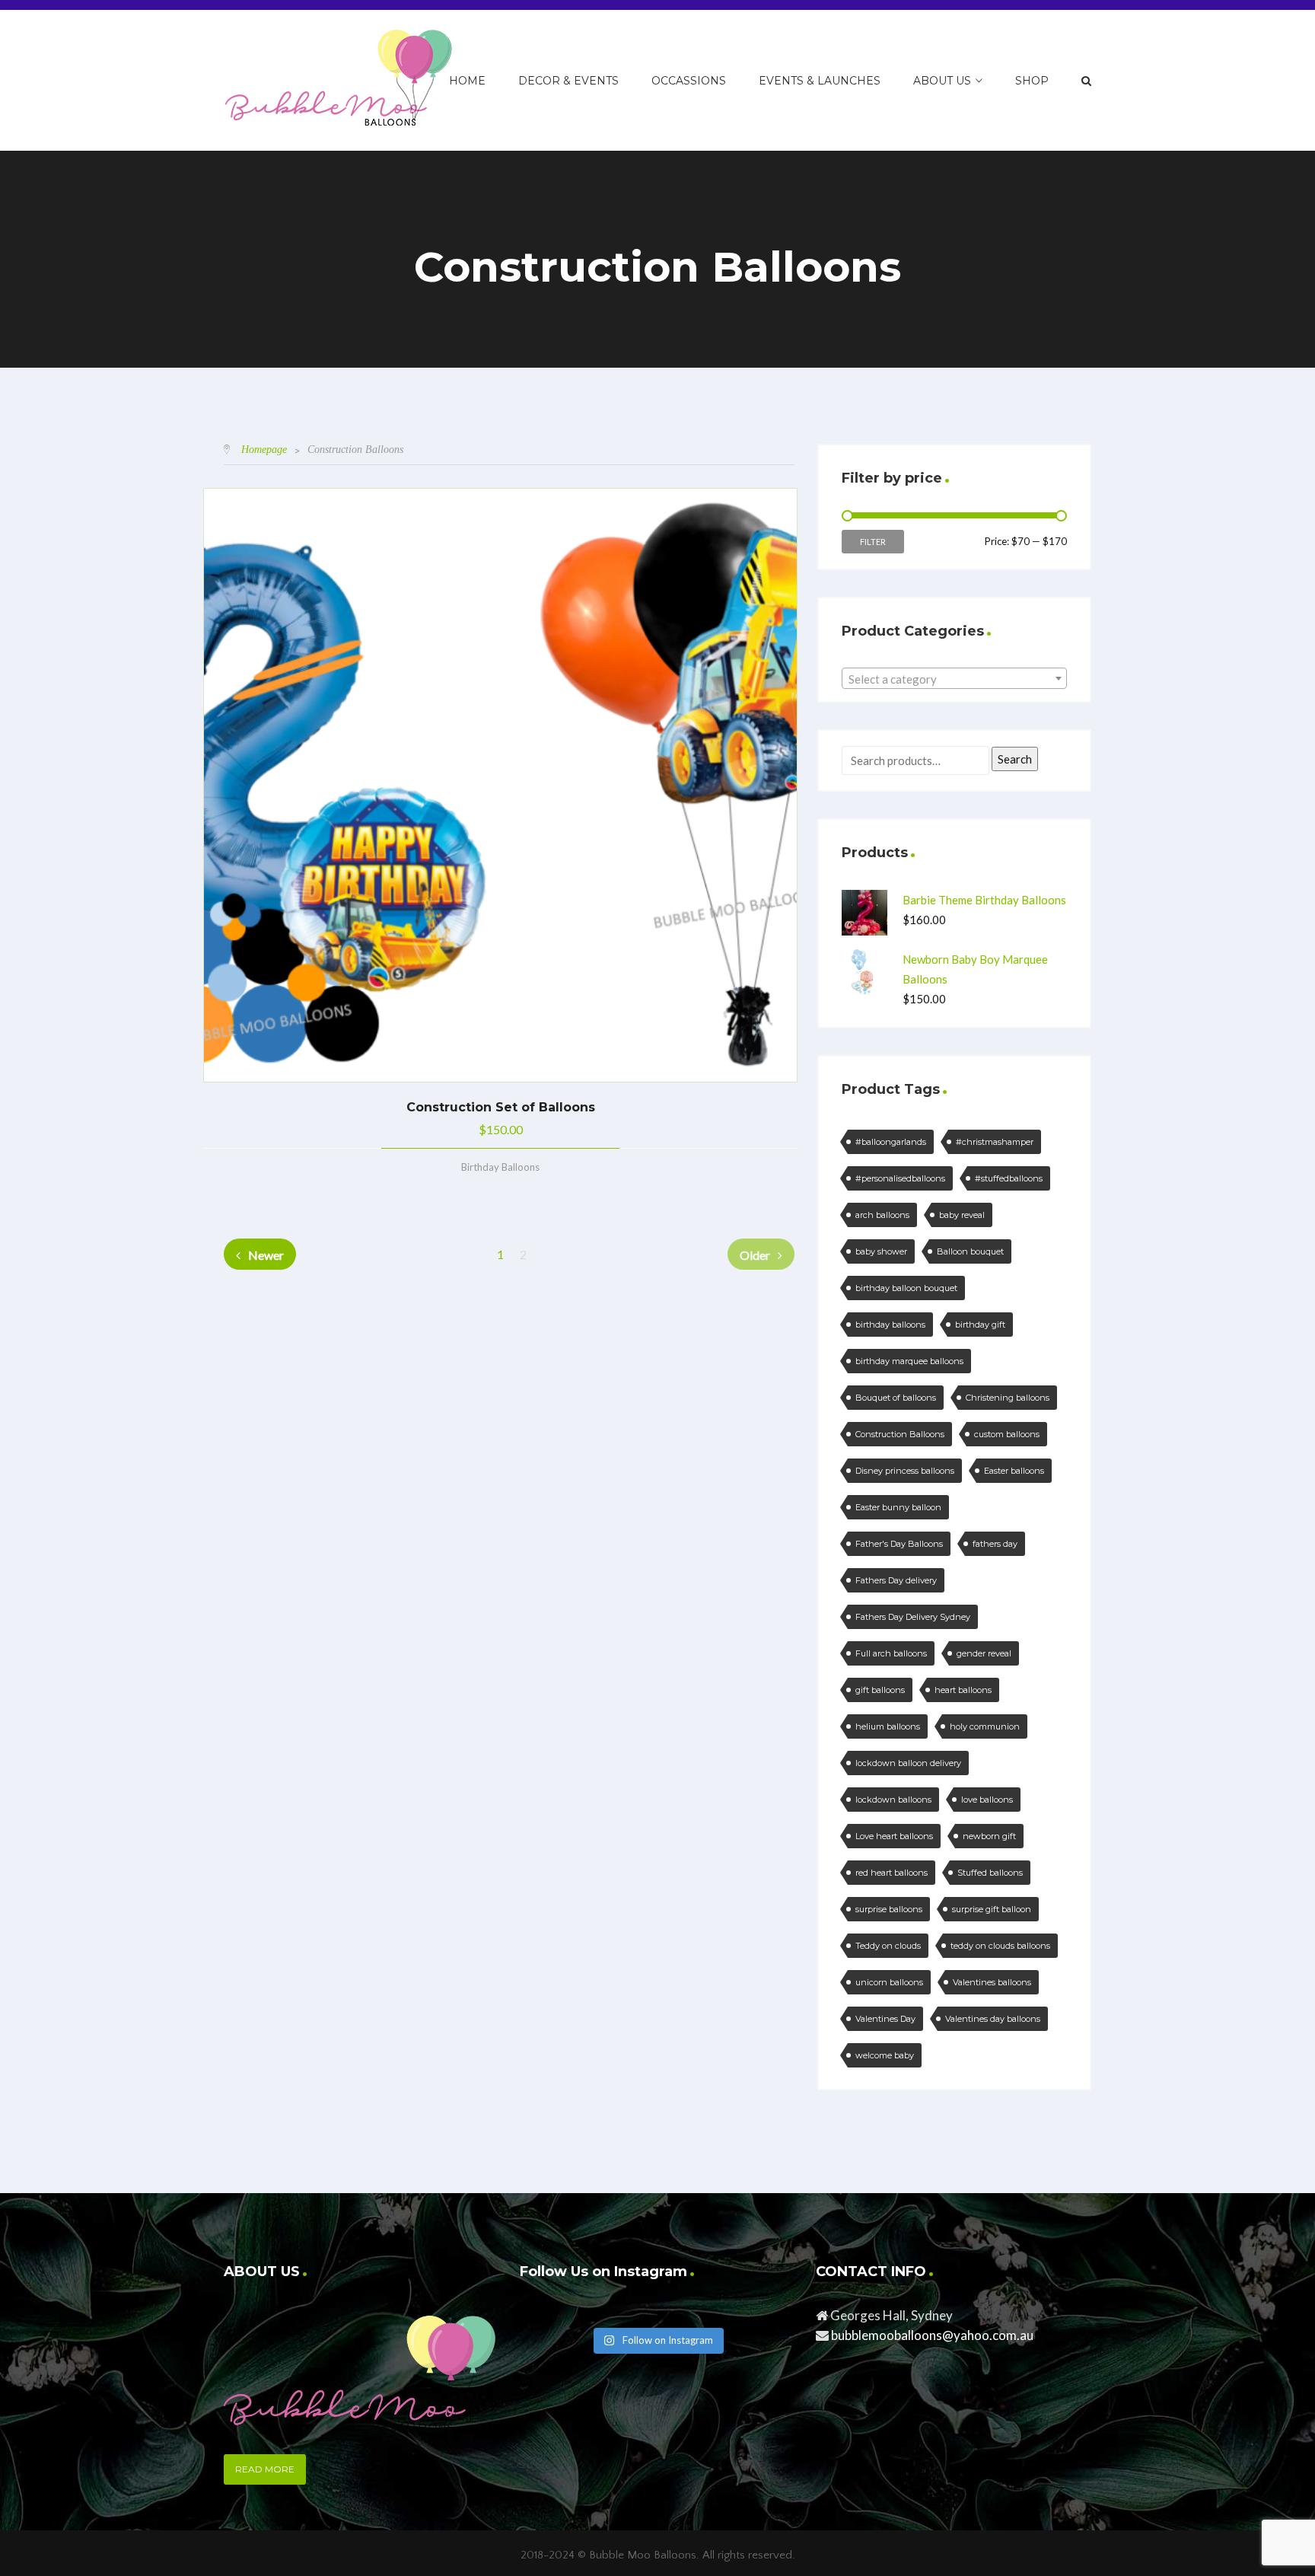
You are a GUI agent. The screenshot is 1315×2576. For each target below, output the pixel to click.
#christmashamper (995, 1142)
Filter (873, 542)
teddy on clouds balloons (1000, 1946)
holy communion (985, 1726)
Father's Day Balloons (899, 1544)
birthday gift (980, 1325)
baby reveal (962, 1215)
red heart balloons (892, 1873)
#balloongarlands (891, 1142)
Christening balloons (1008, 1398)
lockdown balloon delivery (908, 1763)
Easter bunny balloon (898, 1507)
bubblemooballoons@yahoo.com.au (932, 2335)
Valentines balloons (992, 1982)
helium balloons (888, 1726)
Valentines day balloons (993, 2019)
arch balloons (882, 1215)
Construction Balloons (900, 1434)
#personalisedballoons (900, 1178)
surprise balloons (889, 1909)
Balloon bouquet (970, 1251)
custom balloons (1007, 1434)
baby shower (881, 1251)
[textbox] (954, 679)
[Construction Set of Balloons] (500, 785)
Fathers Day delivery (896, 1580)
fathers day (995, 1544)
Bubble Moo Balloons (643, 2555)
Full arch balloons (891, 1653)
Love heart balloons (894, 1836)
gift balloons (880, 1690)
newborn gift (989, 1836)
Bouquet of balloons (896, 1398)
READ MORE (265, 2469)
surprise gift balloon (992, 1909)
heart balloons (963, 1690)
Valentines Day (885, 2019)
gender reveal (984, 1653)
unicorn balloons (889, 1982)
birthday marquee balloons (909, 1361)
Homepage (264, 450)
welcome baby (885, 2055)
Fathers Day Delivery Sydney (913, 1617)
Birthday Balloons (500, 1167)
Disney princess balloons (905, 1471)
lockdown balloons (893, 1800)
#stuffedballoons (1009, 1178)
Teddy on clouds (888, 1946)
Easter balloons (1014, 1471)
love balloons (987, 1800)
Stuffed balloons (990, 1873)
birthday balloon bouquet (906, 1288)
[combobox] (954, 678)
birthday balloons (890, 1325)
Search (1015, 759)
